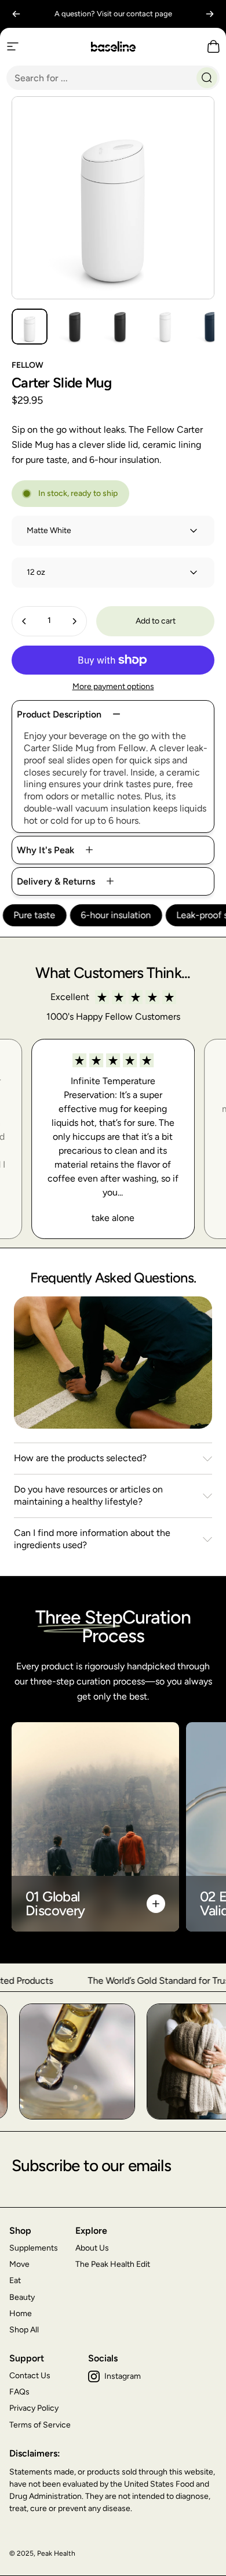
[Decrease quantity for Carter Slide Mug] (24, 621)
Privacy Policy (34, 2408)
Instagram (123, 2376)
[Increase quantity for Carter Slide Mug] (74, 621)
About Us (92, 2248)
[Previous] (16, 14)
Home (21, 2314)
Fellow (28, 365)
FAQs (19, 2392)
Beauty (22, 2297)
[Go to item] (30, 327)
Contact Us (30, 2376)
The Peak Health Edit (113, 2264)
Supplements (34, 2248)
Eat (15, 2280)
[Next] (210, 14)
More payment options (113, 686)
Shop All (24, 2330)
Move (19, 2264)
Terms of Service (40, 2425)
